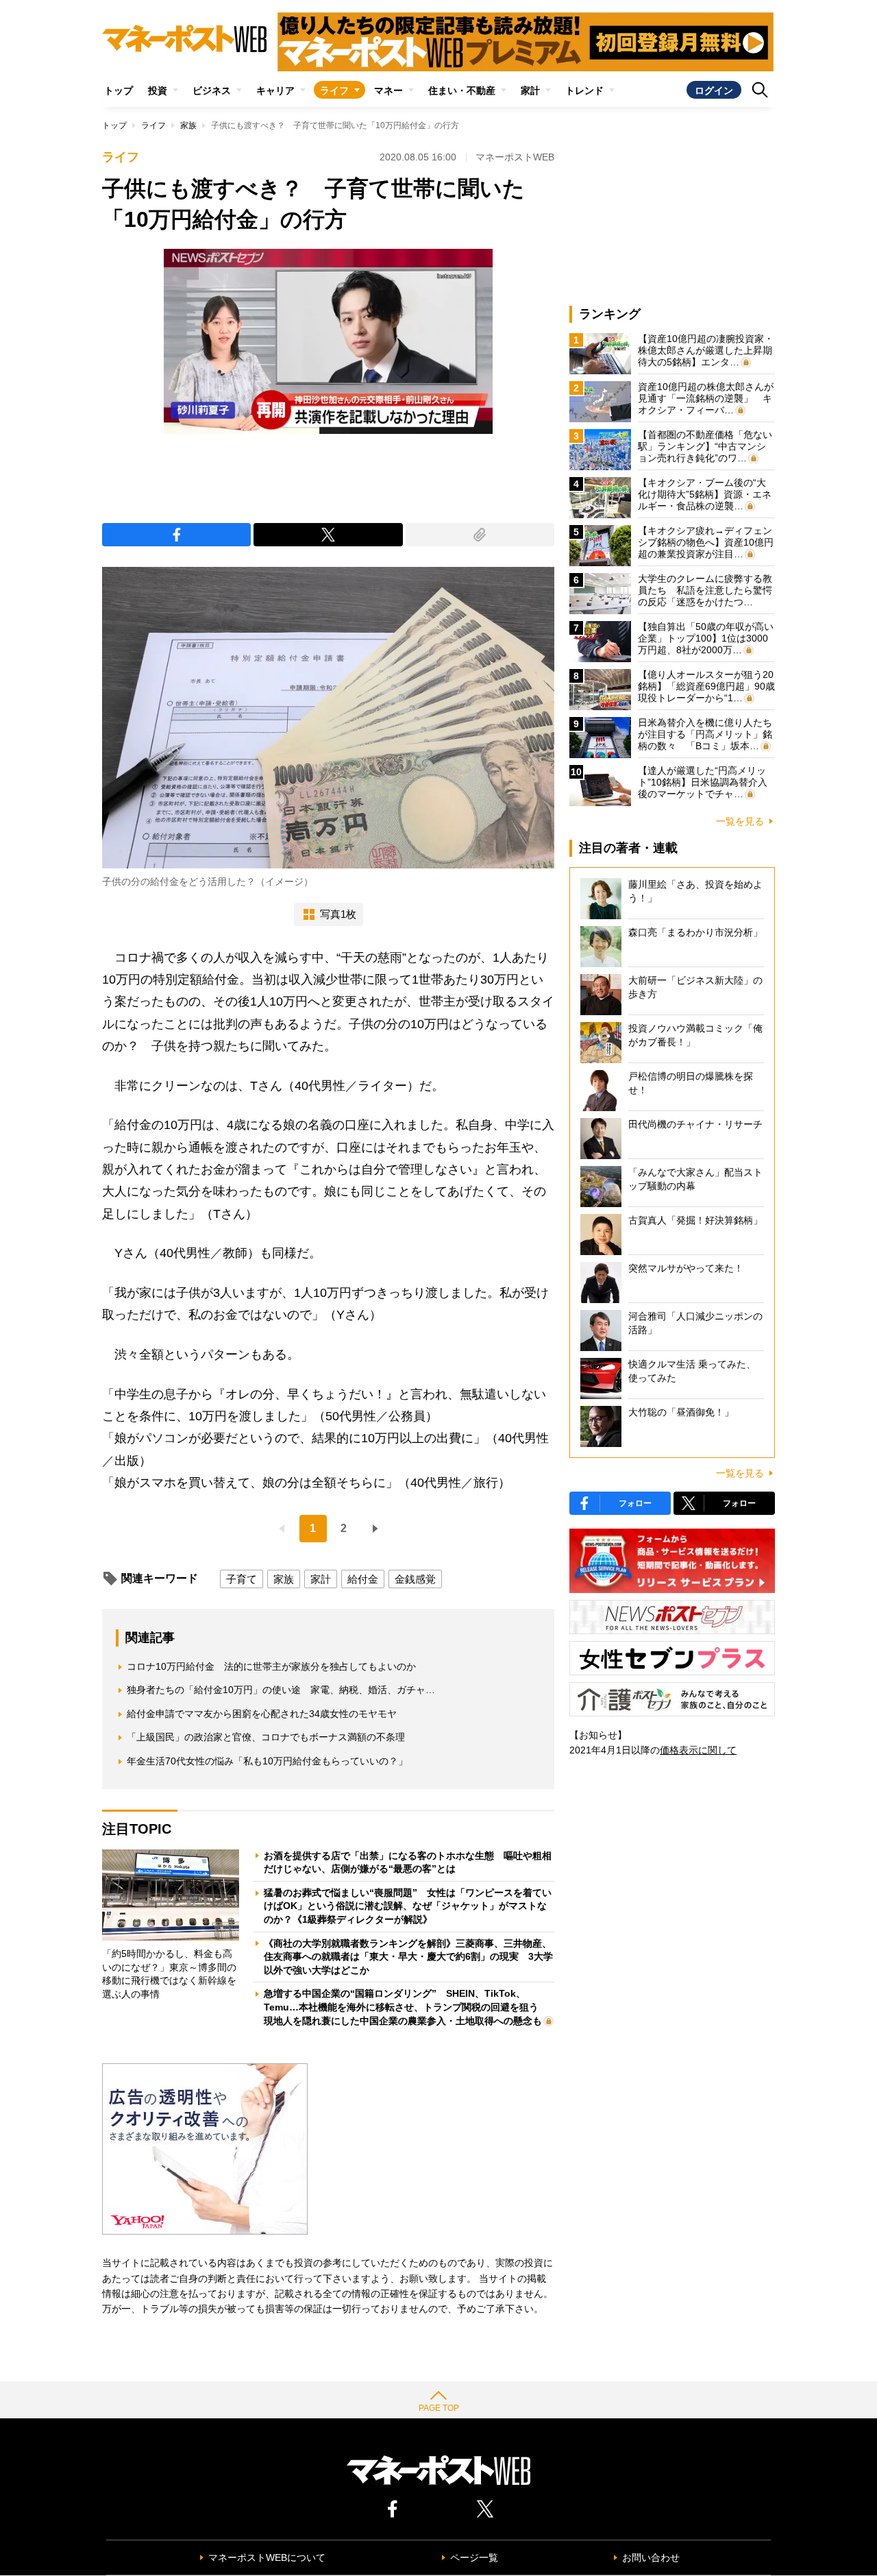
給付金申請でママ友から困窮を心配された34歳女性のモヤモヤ (262, 1714)
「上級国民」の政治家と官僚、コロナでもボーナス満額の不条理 (266, 1737)
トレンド (584, 90)
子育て (242, 1579)
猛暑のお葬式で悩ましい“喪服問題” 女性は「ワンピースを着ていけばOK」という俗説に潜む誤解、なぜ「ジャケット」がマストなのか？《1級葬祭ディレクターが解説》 (408, 1906)
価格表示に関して (698, 1750)
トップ (119, 90)
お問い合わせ (651, 2557)
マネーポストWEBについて (267, 2557)
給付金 (363, 1579)
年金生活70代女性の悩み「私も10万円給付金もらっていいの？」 (267, 1761)
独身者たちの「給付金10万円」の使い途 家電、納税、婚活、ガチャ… (281, 1690)
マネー (388, 90)
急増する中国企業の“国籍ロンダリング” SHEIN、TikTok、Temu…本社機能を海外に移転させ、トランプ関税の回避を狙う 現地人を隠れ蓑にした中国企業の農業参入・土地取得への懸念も (406, 2007)
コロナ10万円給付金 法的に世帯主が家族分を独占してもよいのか (271, 1666)
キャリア (275, 90)
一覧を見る (740, 821)
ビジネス (212, 90)
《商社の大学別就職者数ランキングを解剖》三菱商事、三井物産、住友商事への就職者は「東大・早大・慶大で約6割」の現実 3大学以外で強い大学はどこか (408, 1957)
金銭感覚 (415, 1579)
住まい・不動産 (462, 90)
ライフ (334, 90)
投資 (158, 90)
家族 (188, 125)
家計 (530, 90)
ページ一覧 (474, 2557)
